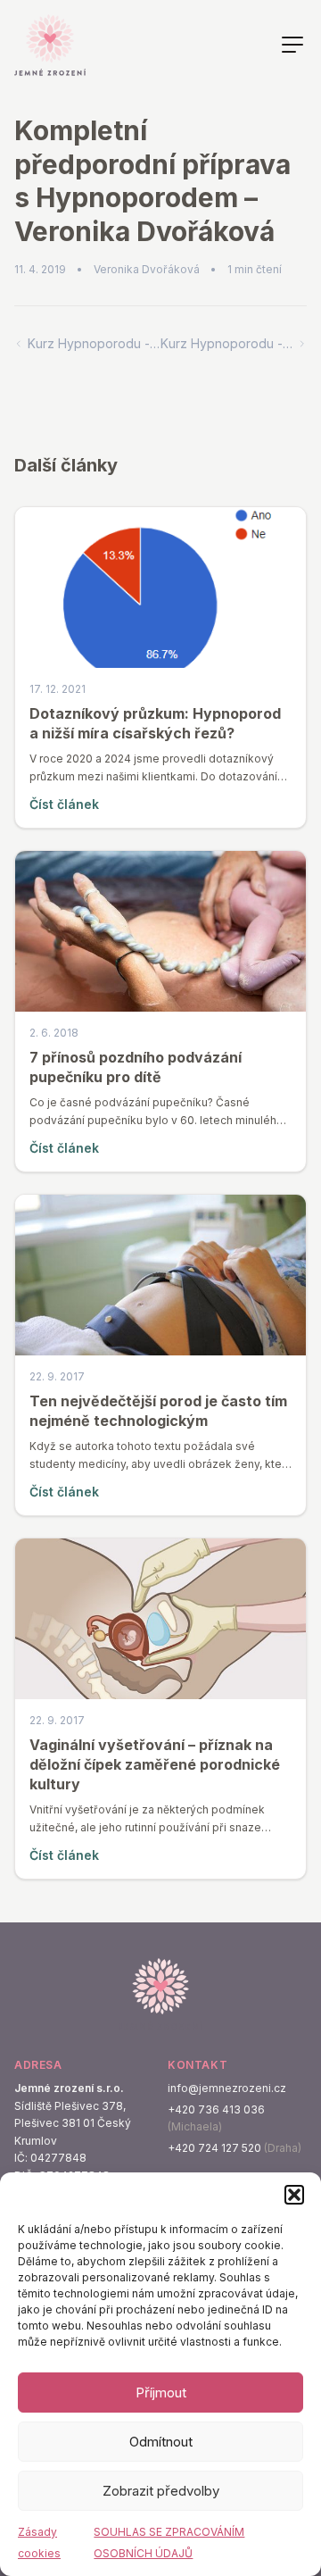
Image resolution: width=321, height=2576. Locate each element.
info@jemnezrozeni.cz (227, 2088)
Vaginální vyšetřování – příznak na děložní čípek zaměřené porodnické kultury (155, 1764)
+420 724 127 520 (214, 2148)
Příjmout (161, 2393)
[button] (294, 2195)
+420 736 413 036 (216, 2109)
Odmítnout (161, 2442)
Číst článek (64, 804)
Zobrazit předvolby (161, 2491)
